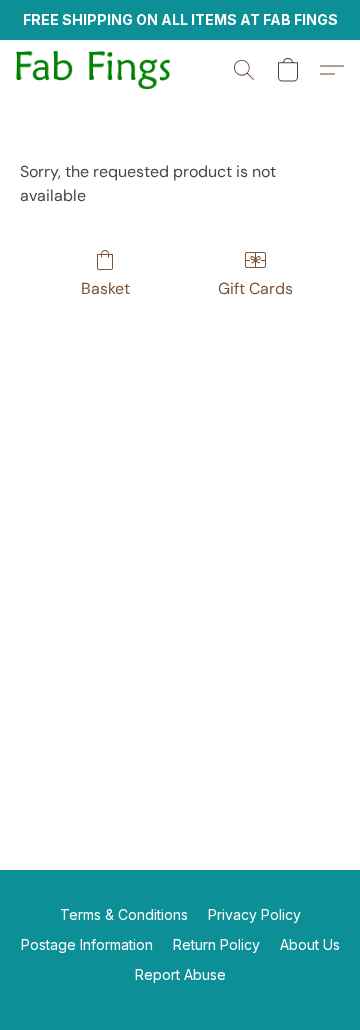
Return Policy (216, 944)
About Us (310, 944)
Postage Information (87, 944)
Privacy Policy (254, 914)
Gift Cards (255, 288)
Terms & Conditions (124, 914)
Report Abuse (180, 974)
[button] (97, 70)
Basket (105, 288)
